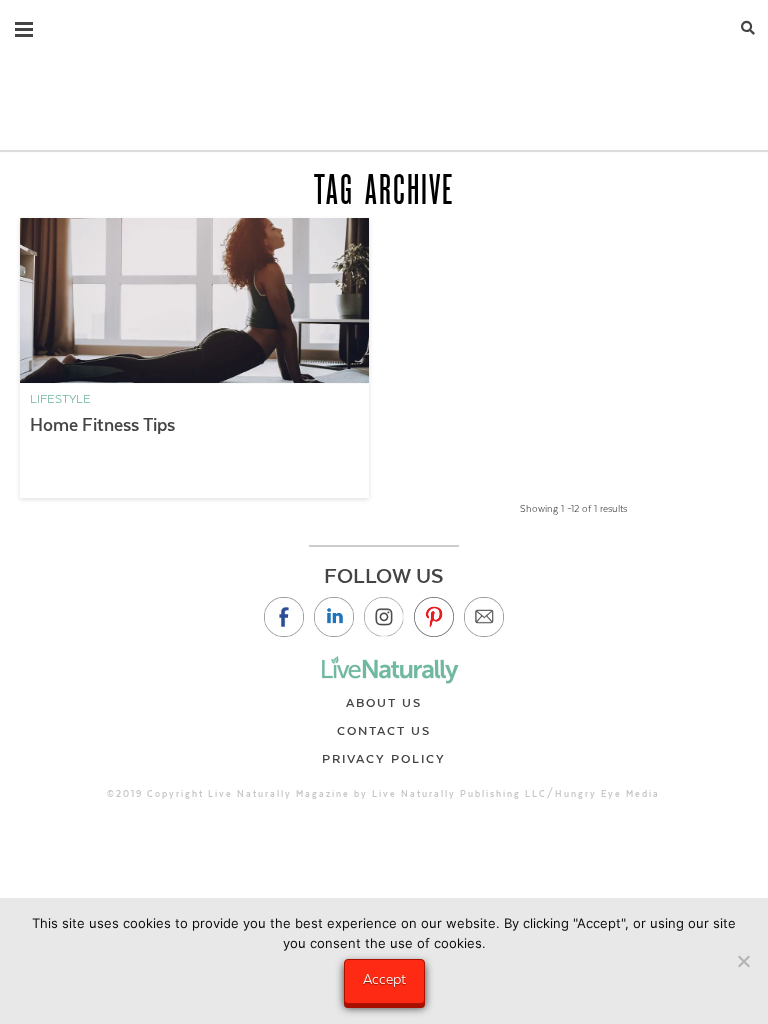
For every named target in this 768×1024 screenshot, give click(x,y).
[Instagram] (384, 617)
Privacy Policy (384, 759)
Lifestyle (60, 399)
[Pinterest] (434, 617)
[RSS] (484, 617)
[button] (24, 25)
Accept (384, 979)
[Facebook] (284, 617)
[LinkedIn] (334, 617)
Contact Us (384, 731)
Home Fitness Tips (102, 425)
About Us (384, 703)
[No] (743, 961)
